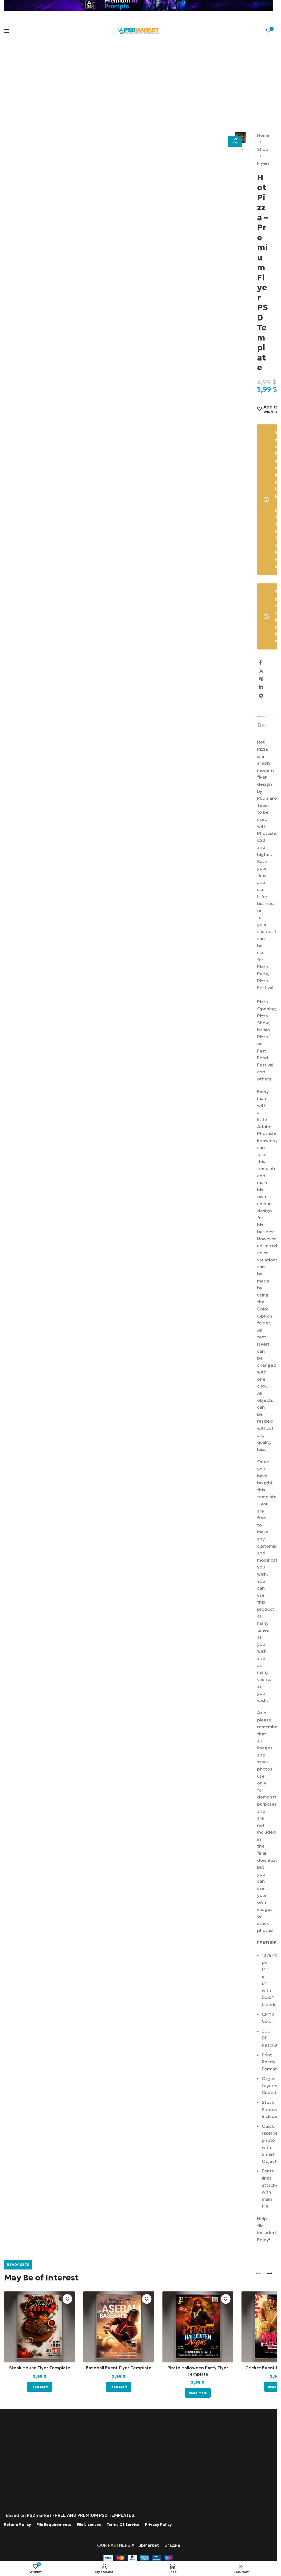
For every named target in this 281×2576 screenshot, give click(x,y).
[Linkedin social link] (261, 687)
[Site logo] (139, 30)
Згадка (172, 2545)
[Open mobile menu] (7, 31)
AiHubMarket (145, 2545)
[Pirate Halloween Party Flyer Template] (198, 2327)
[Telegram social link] (261, 696)
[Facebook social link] (260, 662)
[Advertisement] (140, 89)
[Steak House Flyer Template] (40, 2327)
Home (263, 135)
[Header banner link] (138, 5)
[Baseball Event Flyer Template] (119, 2327)
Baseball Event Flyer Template (119, 2368)
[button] (241, 138)
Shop (263, 149)
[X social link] (261, 671)
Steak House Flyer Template (40, 2368)
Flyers (263, 163)
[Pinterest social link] (261, 679)
